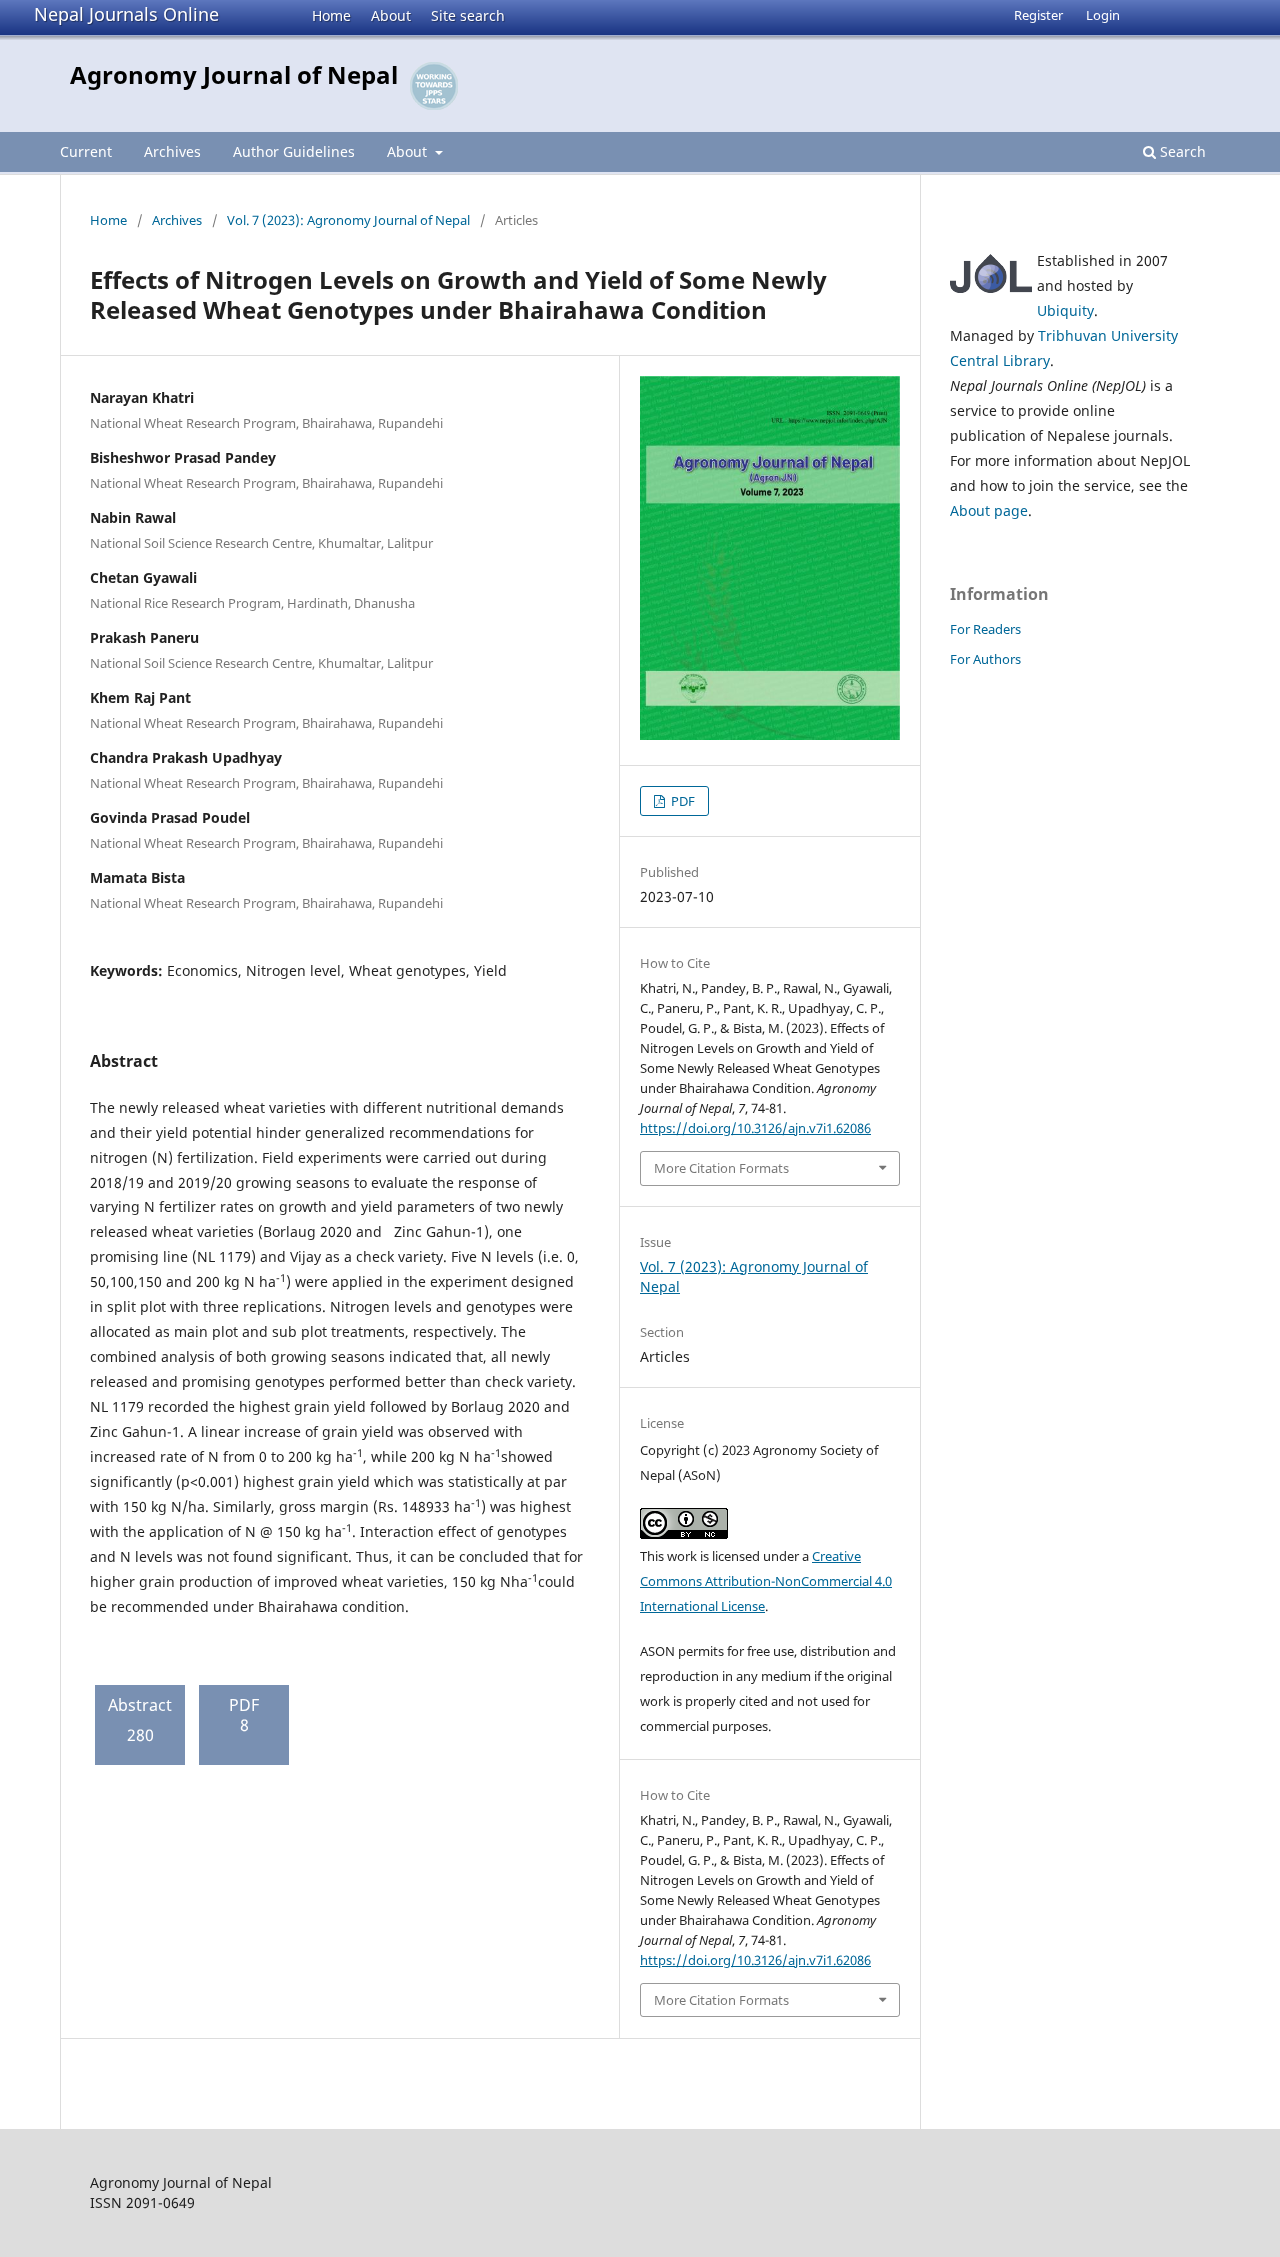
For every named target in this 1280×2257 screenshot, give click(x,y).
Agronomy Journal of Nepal (234, 74)
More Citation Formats (721, 1168)
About (391, 15)
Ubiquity (1065, 310)
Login (1103, 15)
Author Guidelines (294, 151)
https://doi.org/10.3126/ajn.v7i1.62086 (755, 1128)
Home (331, 15)
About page (989, 510)
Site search (468, 15)
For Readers (985, 629)
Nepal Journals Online (126, 14)
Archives (172, 151)
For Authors (985, 659)
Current (86, 151)
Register (1038, 15)
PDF (681, 801)
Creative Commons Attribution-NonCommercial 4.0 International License (766, 1581)
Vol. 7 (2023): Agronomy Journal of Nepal (348, 220)
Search (1181, 151)
